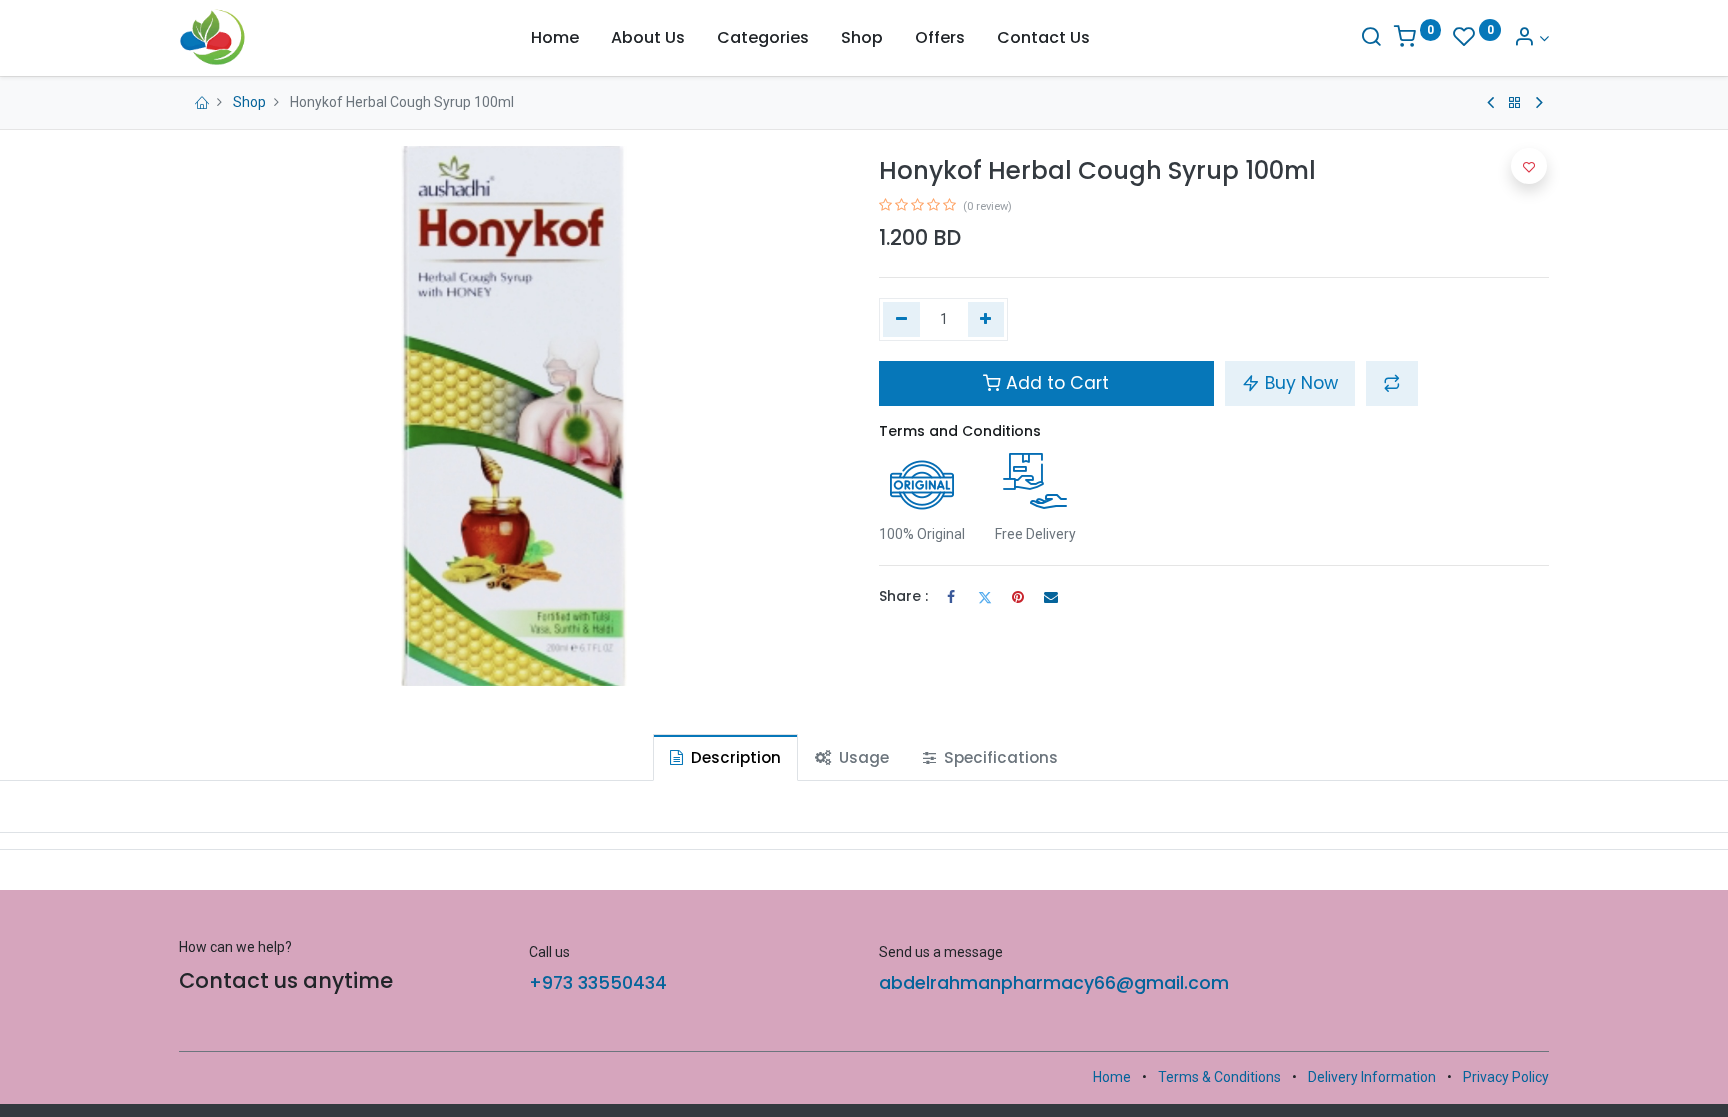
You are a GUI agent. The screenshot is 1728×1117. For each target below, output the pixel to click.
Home (1112, 1077)
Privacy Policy (1506, 1077)
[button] (1392, 383)
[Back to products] (1515, 103)
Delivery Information (1372, 1077)
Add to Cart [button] (1055, 383)
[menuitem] (555, 38)
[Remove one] (901, 320)
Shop (249, 102)
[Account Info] (1531, 38)
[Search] (1371, 38)
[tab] (725, 757)
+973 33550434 (598, 983)
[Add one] (986, 320)
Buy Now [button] (1299, 383)
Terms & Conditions (1219, 1077)
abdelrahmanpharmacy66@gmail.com (1054, 983)
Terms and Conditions (960, 431)
